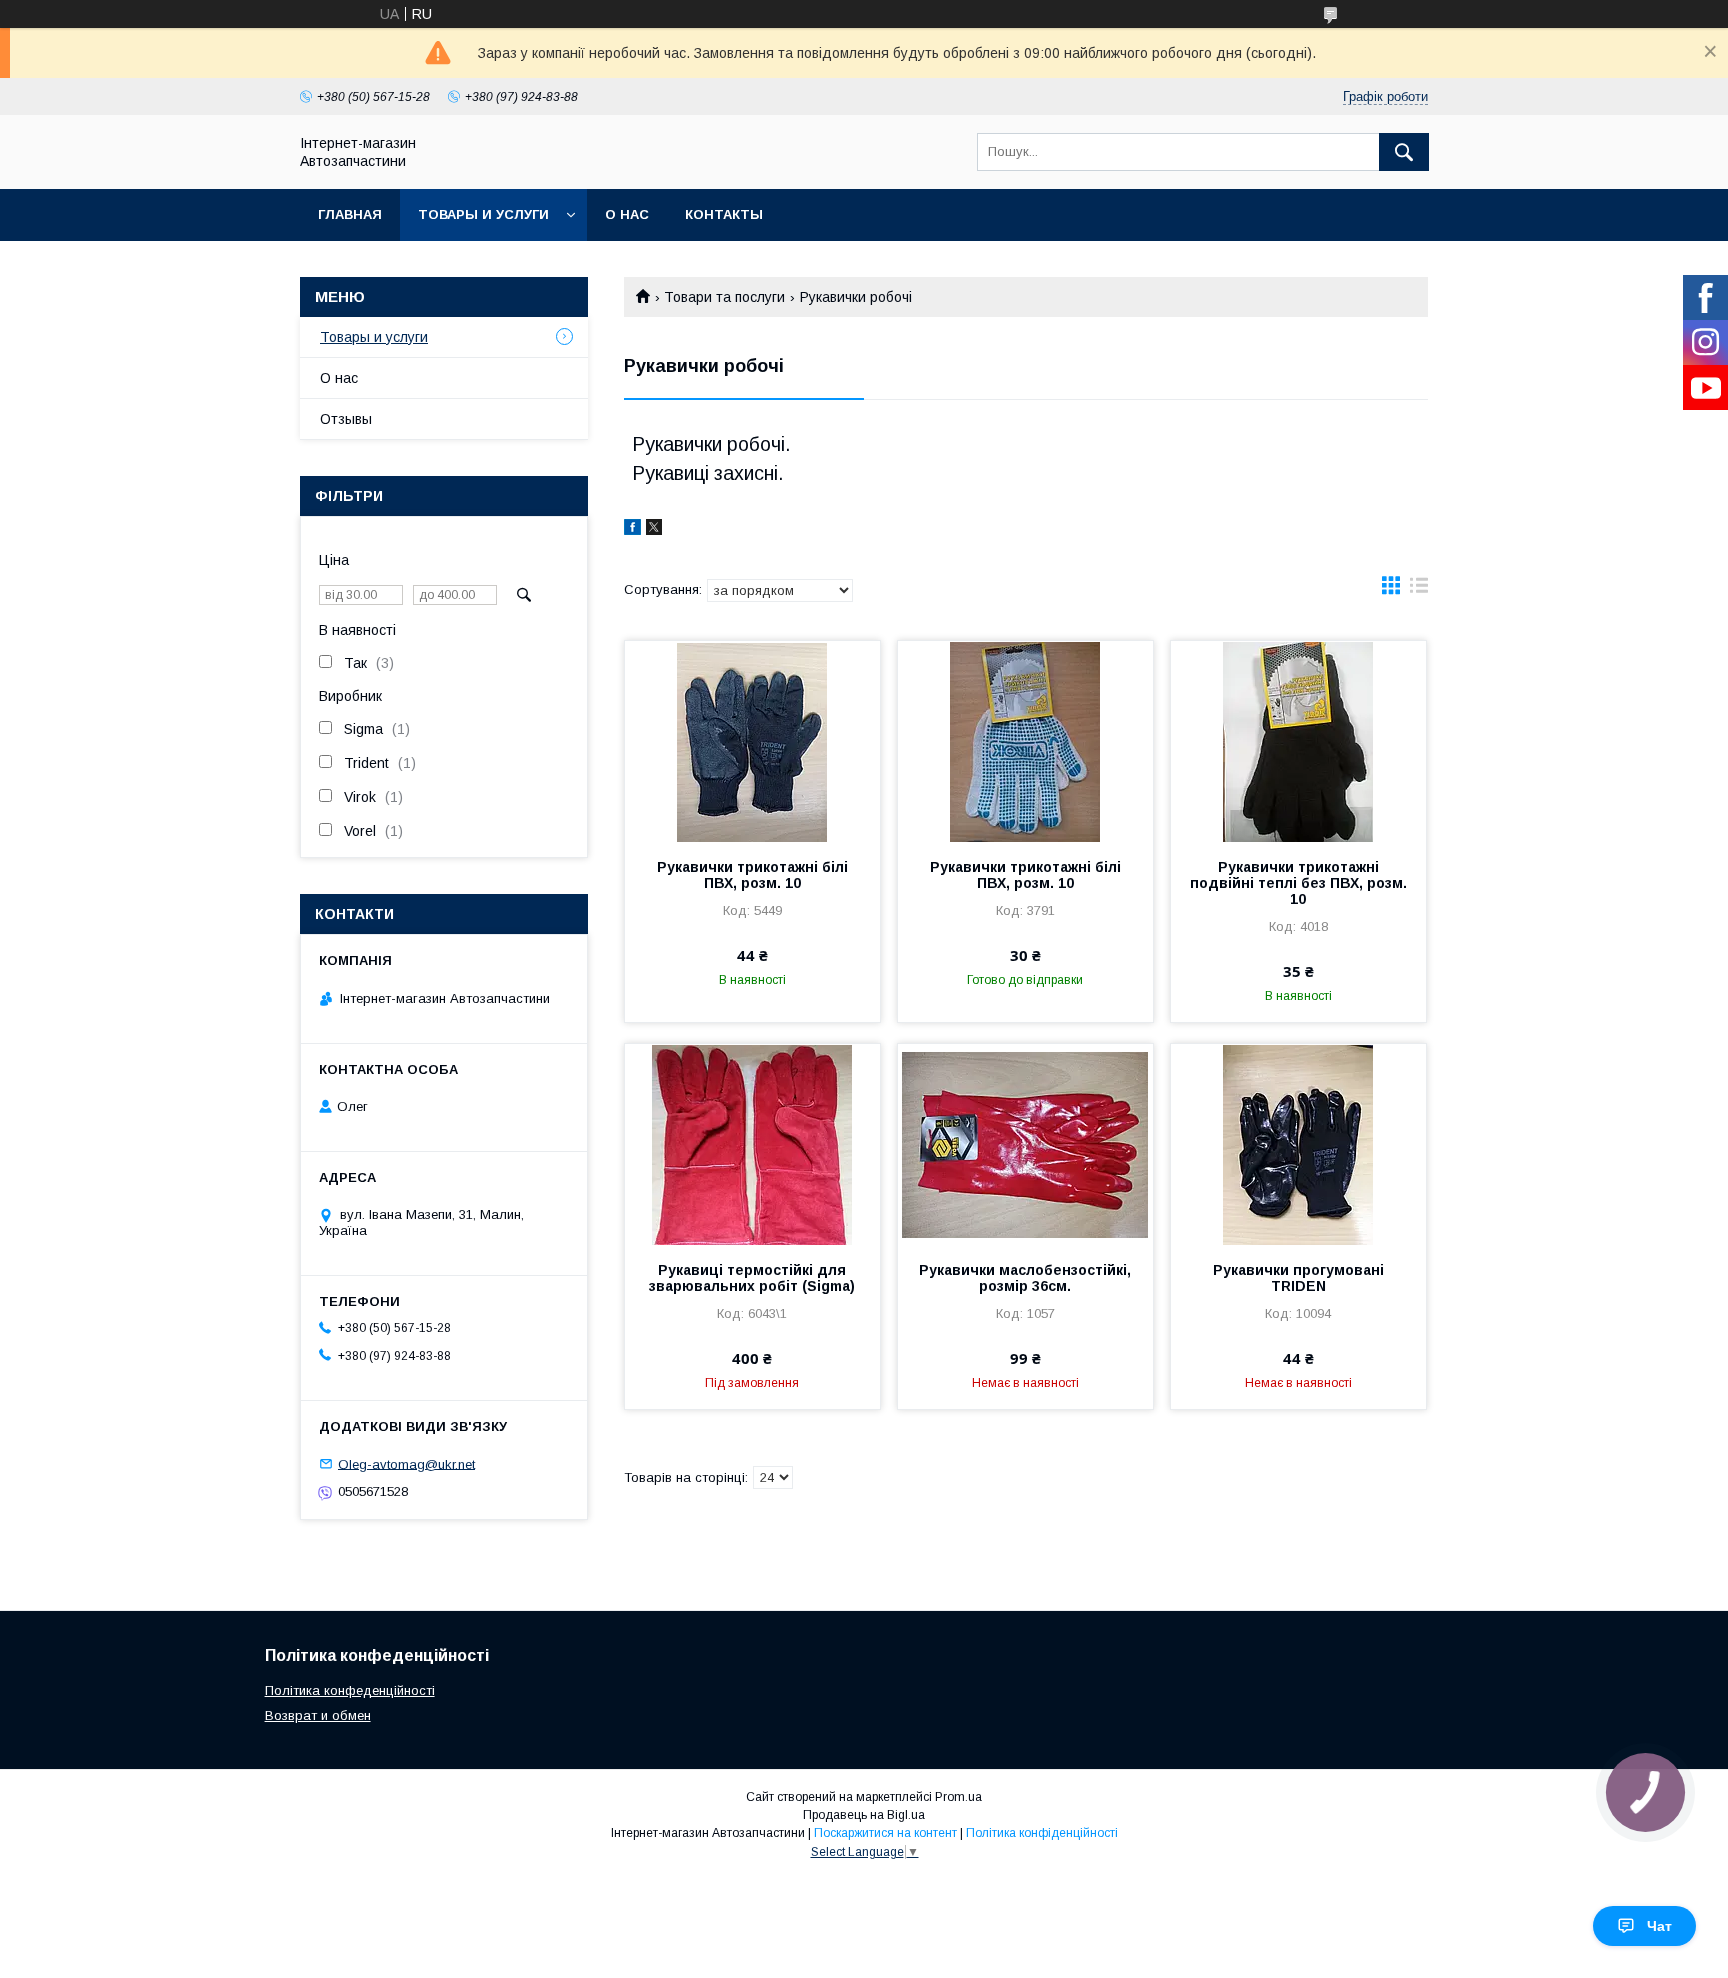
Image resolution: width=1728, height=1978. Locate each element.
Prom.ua (958, 1797)
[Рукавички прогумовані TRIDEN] (1298, 1144)
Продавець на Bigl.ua (864, 1815)
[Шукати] (1404, 152)
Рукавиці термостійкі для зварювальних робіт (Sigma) (752, 1278)
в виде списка (1419, 590)
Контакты (724, 214)
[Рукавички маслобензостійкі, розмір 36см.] (1025, 1144)
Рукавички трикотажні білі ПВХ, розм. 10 (752, 875)
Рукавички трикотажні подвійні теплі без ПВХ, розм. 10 (1298, 883)
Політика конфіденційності (1042, 1833)
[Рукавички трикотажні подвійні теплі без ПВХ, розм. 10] (1298, 741)
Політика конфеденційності (350, 1690)
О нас (627, 214)
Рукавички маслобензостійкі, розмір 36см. (1025, 1278)
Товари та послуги (724, 297)
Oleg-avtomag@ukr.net (406, 1463)
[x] (654, 530)
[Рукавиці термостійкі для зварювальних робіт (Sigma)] (752, 1144)
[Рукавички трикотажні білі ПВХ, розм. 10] (752, 741)
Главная (350, 214)
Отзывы (346, 419)
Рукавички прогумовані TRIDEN (1298, 1278)
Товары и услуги (483, 214)
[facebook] (632, 530)
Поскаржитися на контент (885, 1833)
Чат (1659, 1926)
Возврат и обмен (318, 1715)
